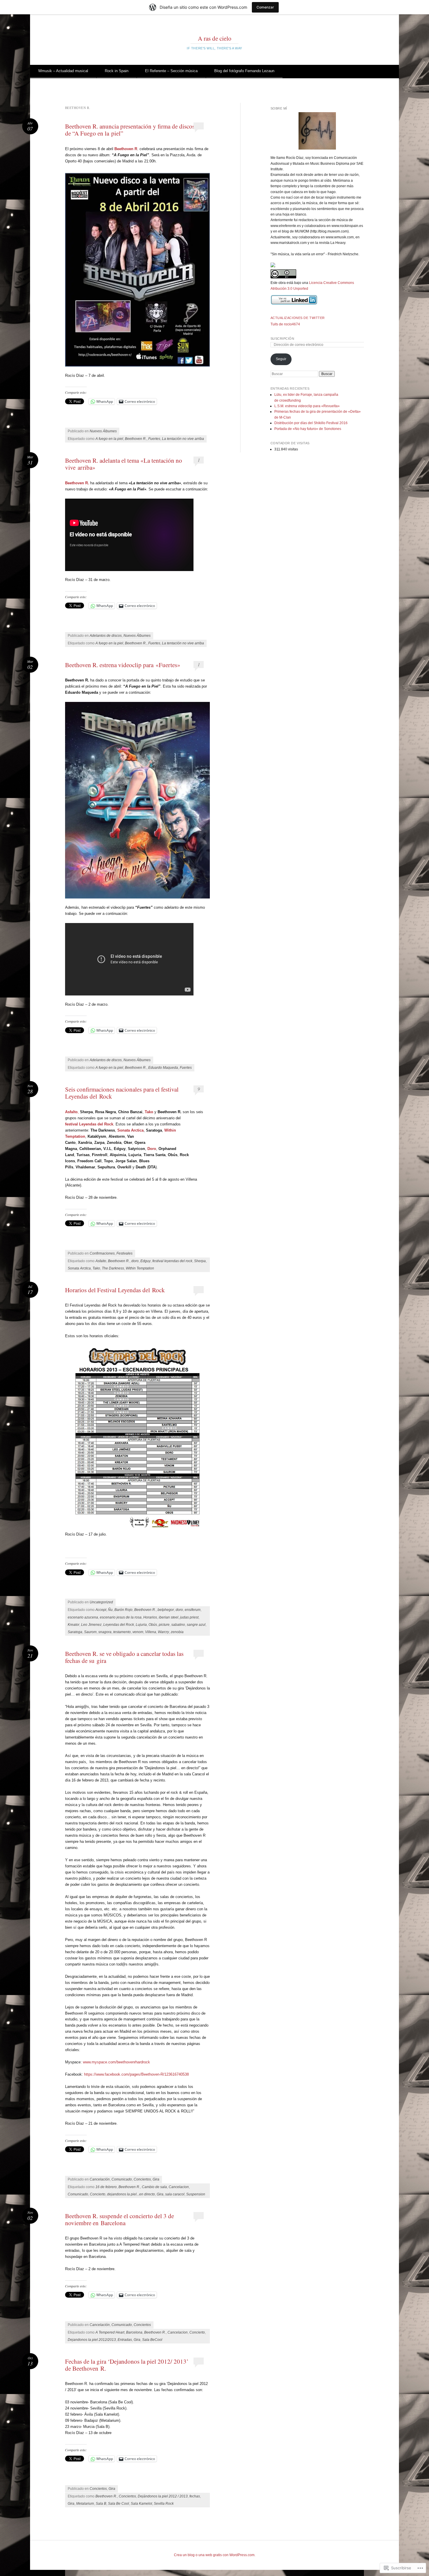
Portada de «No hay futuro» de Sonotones (308, 429)
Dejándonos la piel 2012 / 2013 (163, 2496)
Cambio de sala (154, 2187)
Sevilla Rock (164, 2504)
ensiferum (193, 1610)
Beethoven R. (136, 439)
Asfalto (101, 1261)
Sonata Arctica (79, 1268)
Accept (101, 1610)
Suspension (196, 2194)
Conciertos (142, 2179)
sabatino (178, 1625)
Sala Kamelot (141, 2504)
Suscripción (282, 339)
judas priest (189, 1617)
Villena (151, 1632)
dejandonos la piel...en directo (131, 2194)
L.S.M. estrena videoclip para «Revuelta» (307, 406)
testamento (122, 1632)
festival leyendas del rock (172, 1261)
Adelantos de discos (106, 636)
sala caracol (175, 2194)
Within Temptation (140, 1268)
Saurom (90, 1632)
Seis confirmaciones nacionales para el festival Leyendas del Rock (122, 1093)
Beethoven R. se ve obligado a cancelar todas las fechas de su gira (124, 1657)
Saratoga (75, 1632)
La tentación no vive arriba (183, 439)
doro (135, 1261)
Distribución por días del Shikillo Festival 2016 (311, 423)
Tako (149, 1112)
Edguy (145, 1261)
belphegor (166, 1610)
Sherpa (200, 1261)
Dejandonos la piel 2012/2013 (92, 2340)
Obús (153, 1625)
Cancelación (100, 2179)
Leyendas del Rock (119, 1625)
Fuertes (154, 439)
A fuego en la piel (109, 439)
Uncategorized (101, 1602)
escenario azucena (83, 1617)
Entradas (125, 2340)
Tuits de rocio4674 (285, 324)
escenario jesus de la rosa (121, 1617)
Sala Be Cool (118, 2504)
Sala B (101, 2504)
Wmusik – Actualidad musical (63, 71)
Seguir (281, 359)
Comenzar (265, 7)
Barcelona (134, 2332)
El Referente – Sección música (171, 71)
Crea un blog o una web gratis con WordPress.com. (215, 2555)
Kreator (74, 1625)
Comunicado (122, 2179)
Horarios (150, 1617)
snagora (105, 1632)
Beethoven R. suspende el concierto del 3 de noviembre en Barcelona (120, 2219)
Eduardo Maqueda (163, 1068)
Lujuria (141, 1625)
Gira (156, 2179)
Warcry (163, 1632)
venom (138, 1632)
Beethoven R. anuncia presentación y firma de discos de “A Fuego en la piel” (130, 130)
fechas (195, 2496)
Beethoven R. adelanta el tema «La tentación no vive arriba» (124, 464)
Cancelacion (179, 2187)
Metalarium (85, 2504)
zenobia (177, 1632)
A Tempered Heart (110, 2332)
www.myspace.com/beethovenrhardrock (116, 2062)
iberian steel (169, 1617)
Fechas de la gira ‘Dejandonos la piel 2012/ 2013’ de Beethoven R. (127, 2365)
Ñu (110, 1610)
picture (164, 1625)
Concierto (98, 2194)
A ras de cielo (215, 38)
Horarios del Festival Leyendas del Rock (115, 1290)
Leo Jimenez (91, 1625)
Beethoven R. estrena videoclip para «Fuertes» (123, 665)
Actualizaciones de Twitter (298, 318)
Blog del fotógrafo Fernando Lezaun (244, 71)
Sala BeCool (152, 2340)
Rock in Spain (117, 71)
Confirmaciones (102, 1253)
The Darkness (113, 1268)
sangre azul (196, 1625)
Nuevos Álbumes (103, 431)
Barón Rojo (123, 1610)
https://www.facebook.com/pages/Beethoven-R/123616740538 (136, 2074)
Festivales (124, 1253)
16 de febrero (106, 2187)
